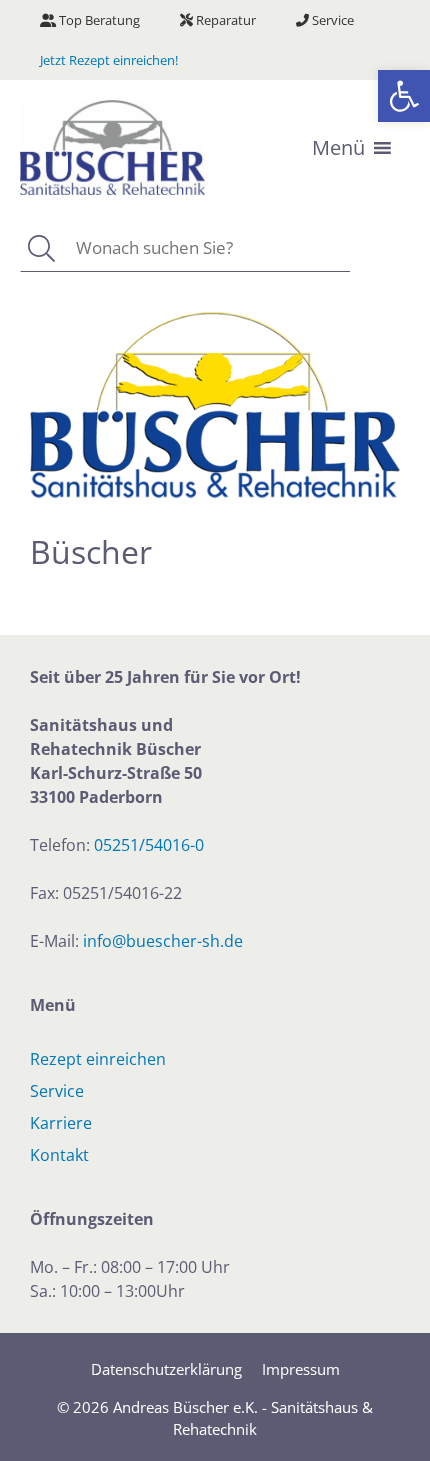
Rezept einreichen (98, 1059)
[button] (404, 96)
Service (331, 20)
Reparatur (224, 20)
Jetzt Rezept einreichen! (109, 60)
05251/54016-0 (149, 845)
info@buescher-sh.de (163, 941)
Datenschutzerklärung (166, 1369)
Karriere (61, 1123)
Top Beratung (98, 20)
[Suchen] (40, 248)
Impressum (301, 1369)
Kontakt (59, 1155)
